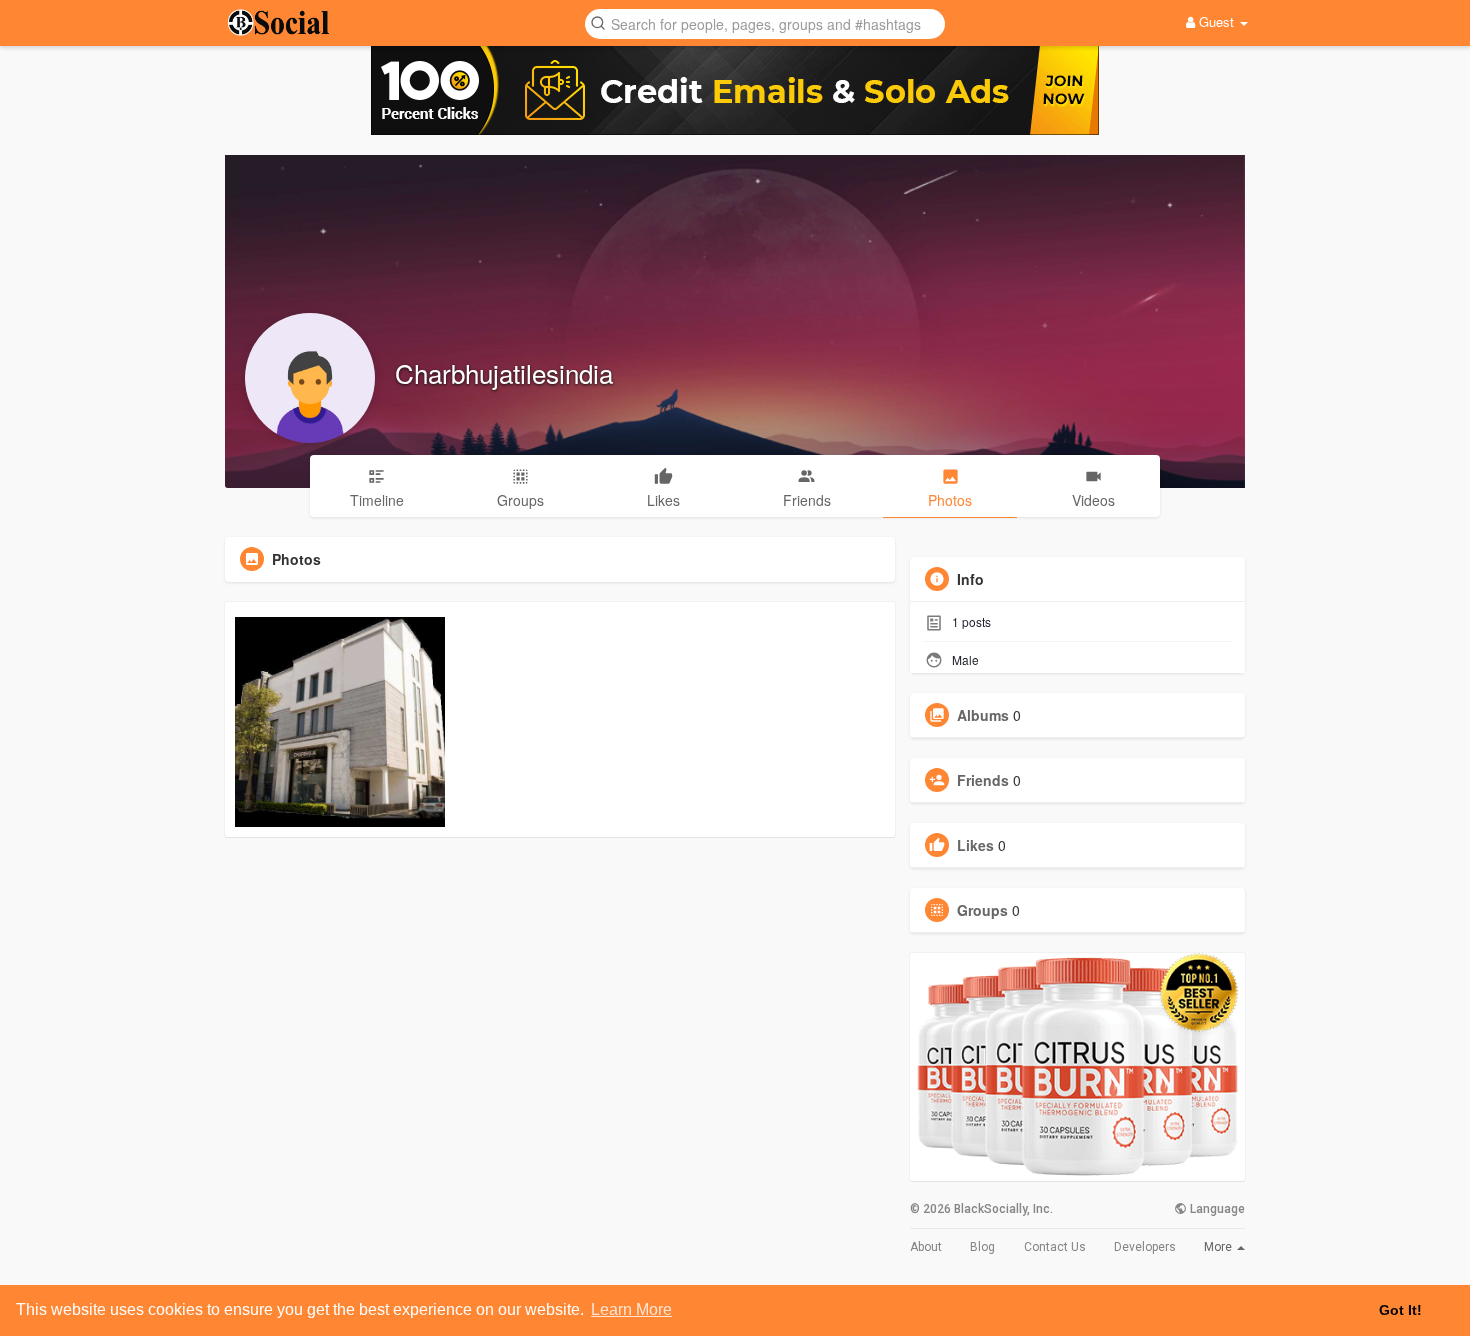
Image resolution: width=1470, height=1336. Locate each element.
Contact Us (1055, 1247)
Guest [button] (1216, 21)
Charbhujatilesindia (504, 372)
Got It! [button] (1400, 1310)
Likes (975, 845)
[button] (765, 22)
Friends (983, 780)
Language (1216, 1209)
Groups (982, 910)
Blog (982, 1247)
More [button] (1219, 1247)
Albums (983, 715)
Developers (1145, 1247)
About (926, 1247)
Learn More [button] (631, 1309)
